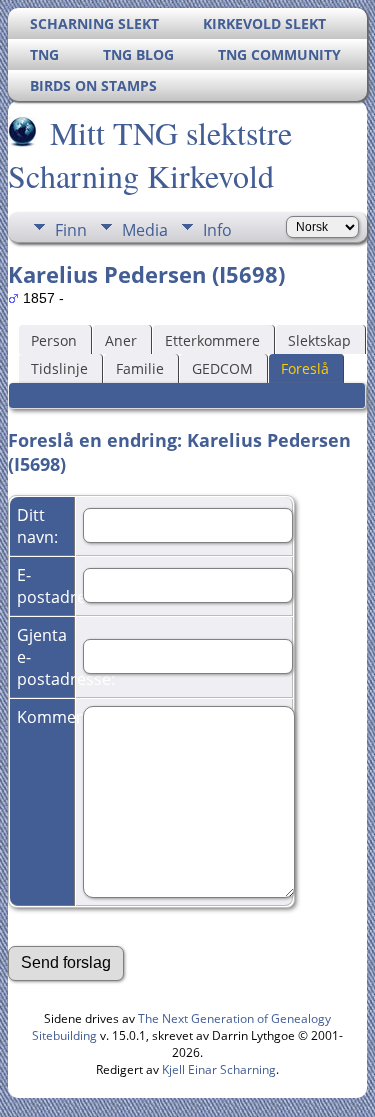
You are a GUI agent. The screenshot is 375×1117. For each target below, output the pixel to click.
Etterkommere (212, 340)
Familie (140, 368)
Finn (71, 230)
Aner (121, 340)
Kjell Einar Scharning (219, 1069)
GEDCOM (222, 368)
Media (145, 230)
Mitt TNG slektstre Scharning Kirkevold (150, 154)
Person (54, 340)
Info (217, 230)
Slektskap (319, 340)
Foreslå (305, 368)
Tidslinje (59, 368)
